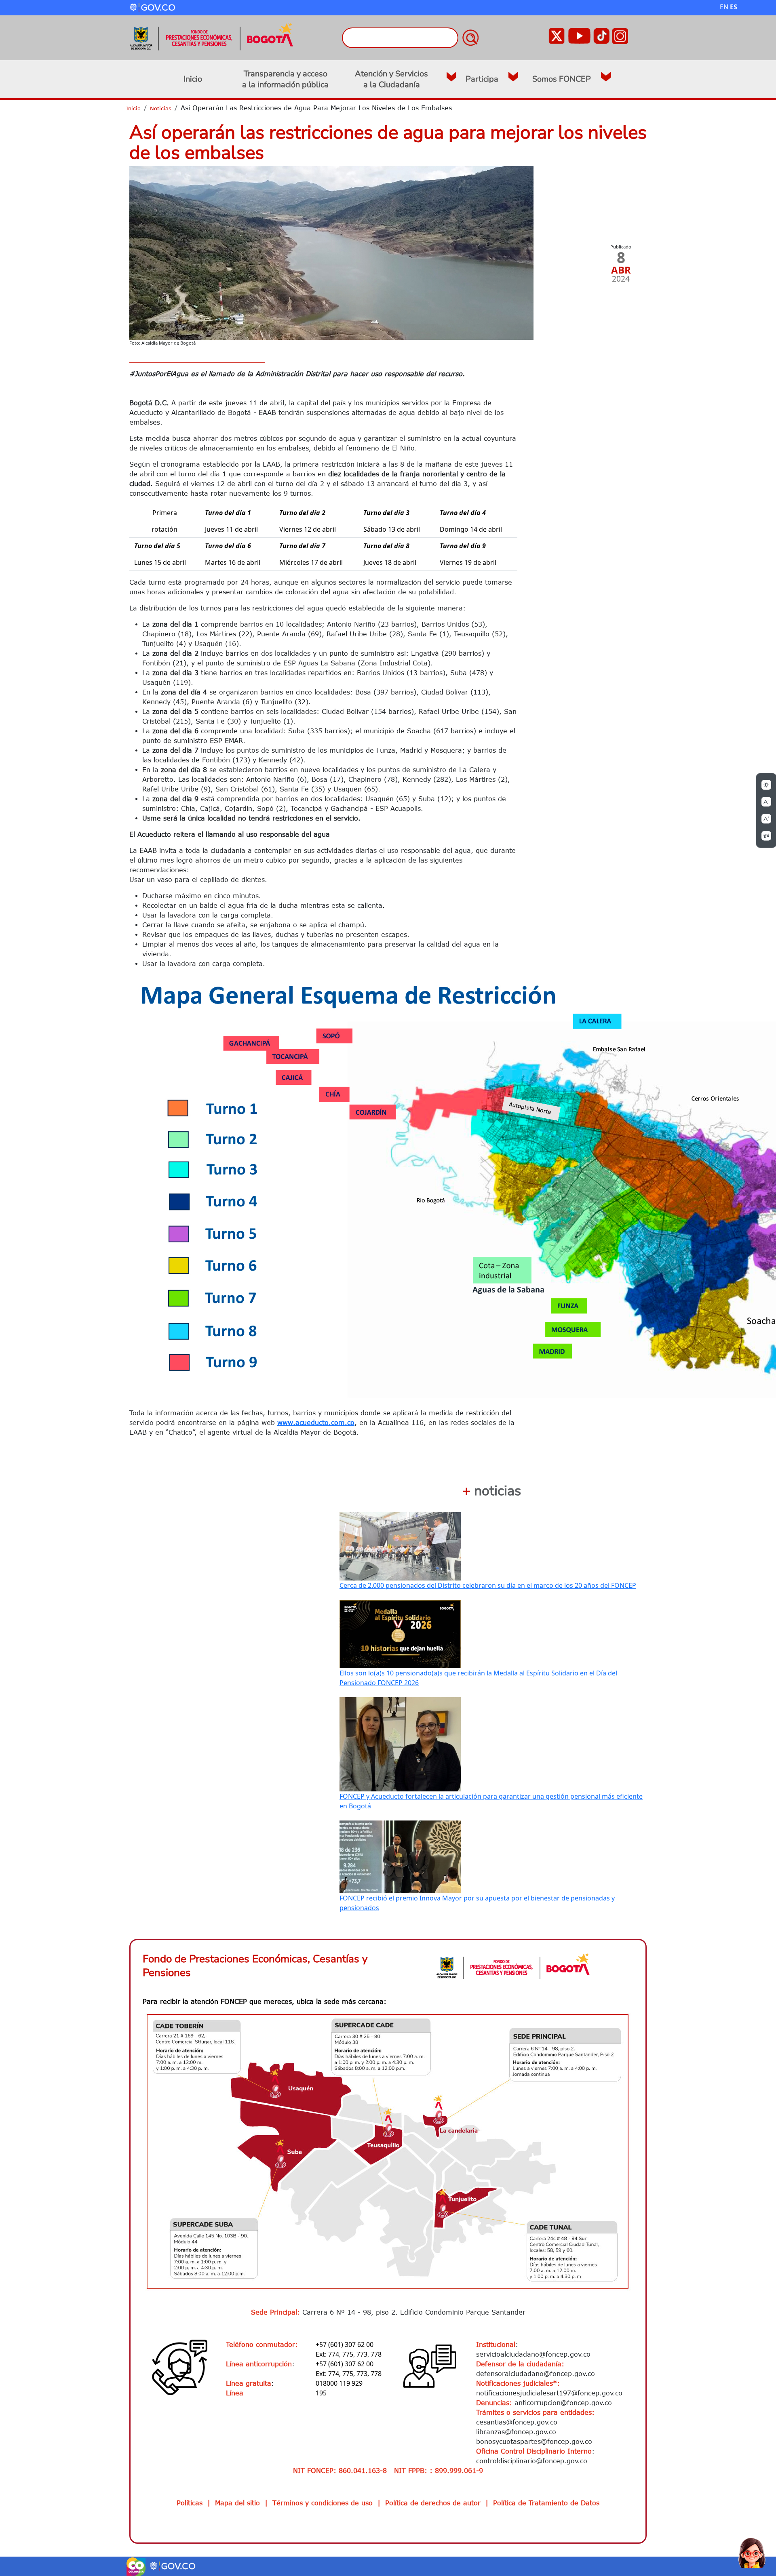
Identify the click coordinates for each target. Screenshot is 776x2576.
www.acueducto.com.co (316, 1423)
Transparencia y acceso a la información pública (285, 79)
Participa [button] (482, 79)
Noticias (161, 108)
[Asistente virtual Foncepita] (752, 2552)
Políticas (190, 2503)
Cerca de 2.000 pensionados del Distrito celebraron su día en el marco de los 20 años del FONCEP (488, 1585)
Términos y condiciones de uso (323, 2503)
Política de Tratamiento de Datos (546, 2503)
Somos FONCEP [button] (562, 79)
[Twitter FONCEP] (557, 35)
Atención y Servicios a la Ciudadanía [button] (391, 79)
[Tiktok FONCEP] (601, 35)
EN (724, 7)
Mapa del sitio (237, 2503)
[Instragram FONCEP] (620, 35)
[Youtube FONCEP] (579, 35)
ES (734, 7)
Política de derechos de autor (433, 2503)
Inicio (193, 79)
